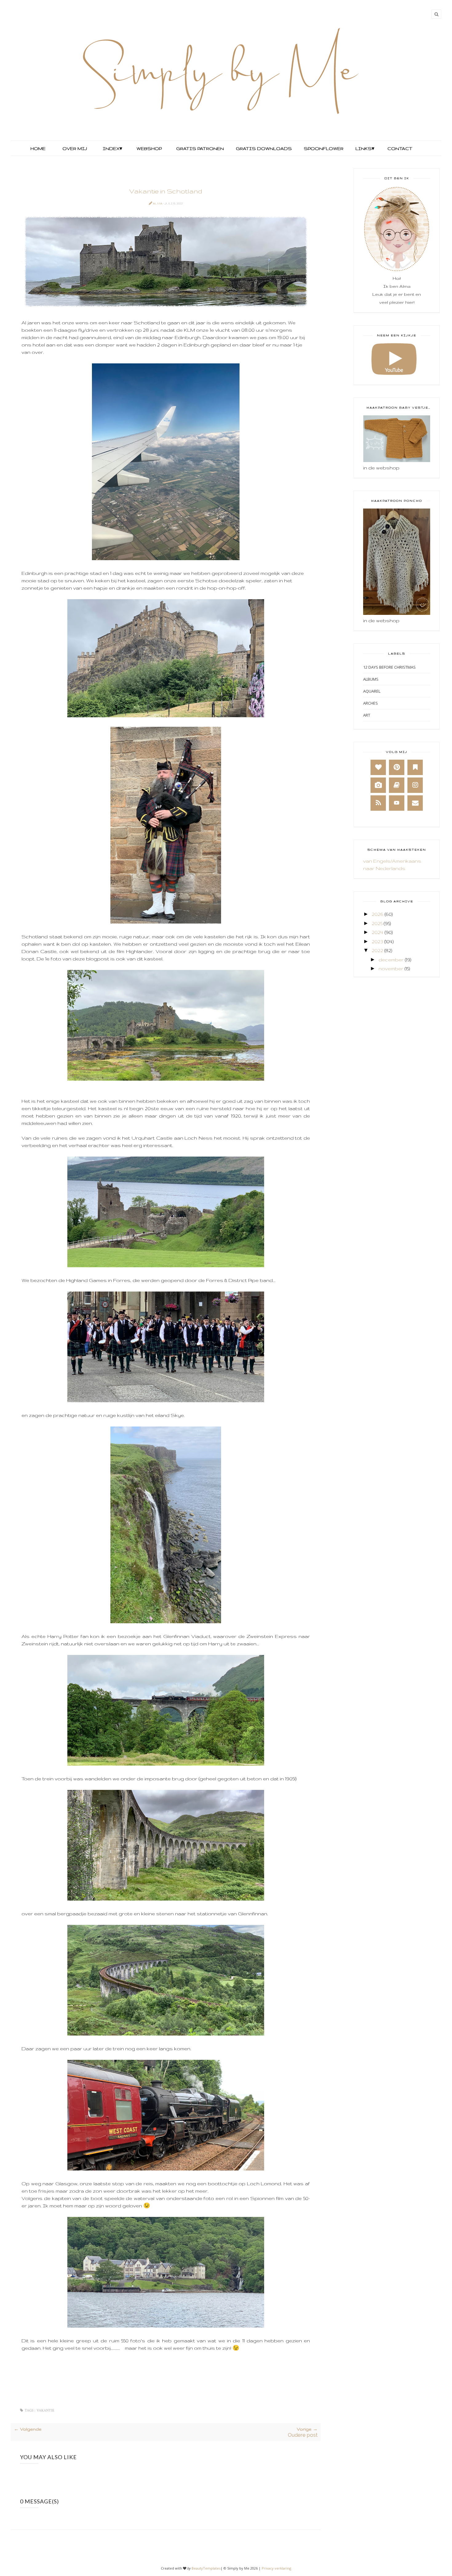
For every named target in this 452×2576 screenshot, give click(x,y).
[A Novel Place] (415, 767)
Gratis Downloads (263, 148)
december (391, 960)
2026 (378, 914)
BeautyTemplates (206, 2568)
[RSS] (378, 803)
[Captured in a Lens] (378, 785)
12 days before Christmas (389, 667)
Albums (371, 679)
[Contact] (415, 803)
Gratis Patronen (199, 148)
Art (367, 715)
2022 (377, 950)
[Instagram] (415, 785)
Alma (158, 203)
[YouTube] (397, 803)
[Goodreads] (397, 785)
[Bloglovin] (378, 767)
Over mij (75, 148)
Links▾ (365, 148)
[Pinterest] (397, 767)
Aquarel (372, 691)
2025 (377, 923)
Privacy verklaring (276, 2568)
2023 (377, 942)
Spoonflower (323, 148)
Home (38, 148)
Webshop (149, 148)
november (391, 969)
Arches (371, 703)
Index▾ (112, 148)
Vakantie (46, 2410)
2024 (378, 932)
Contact (400, 148)
